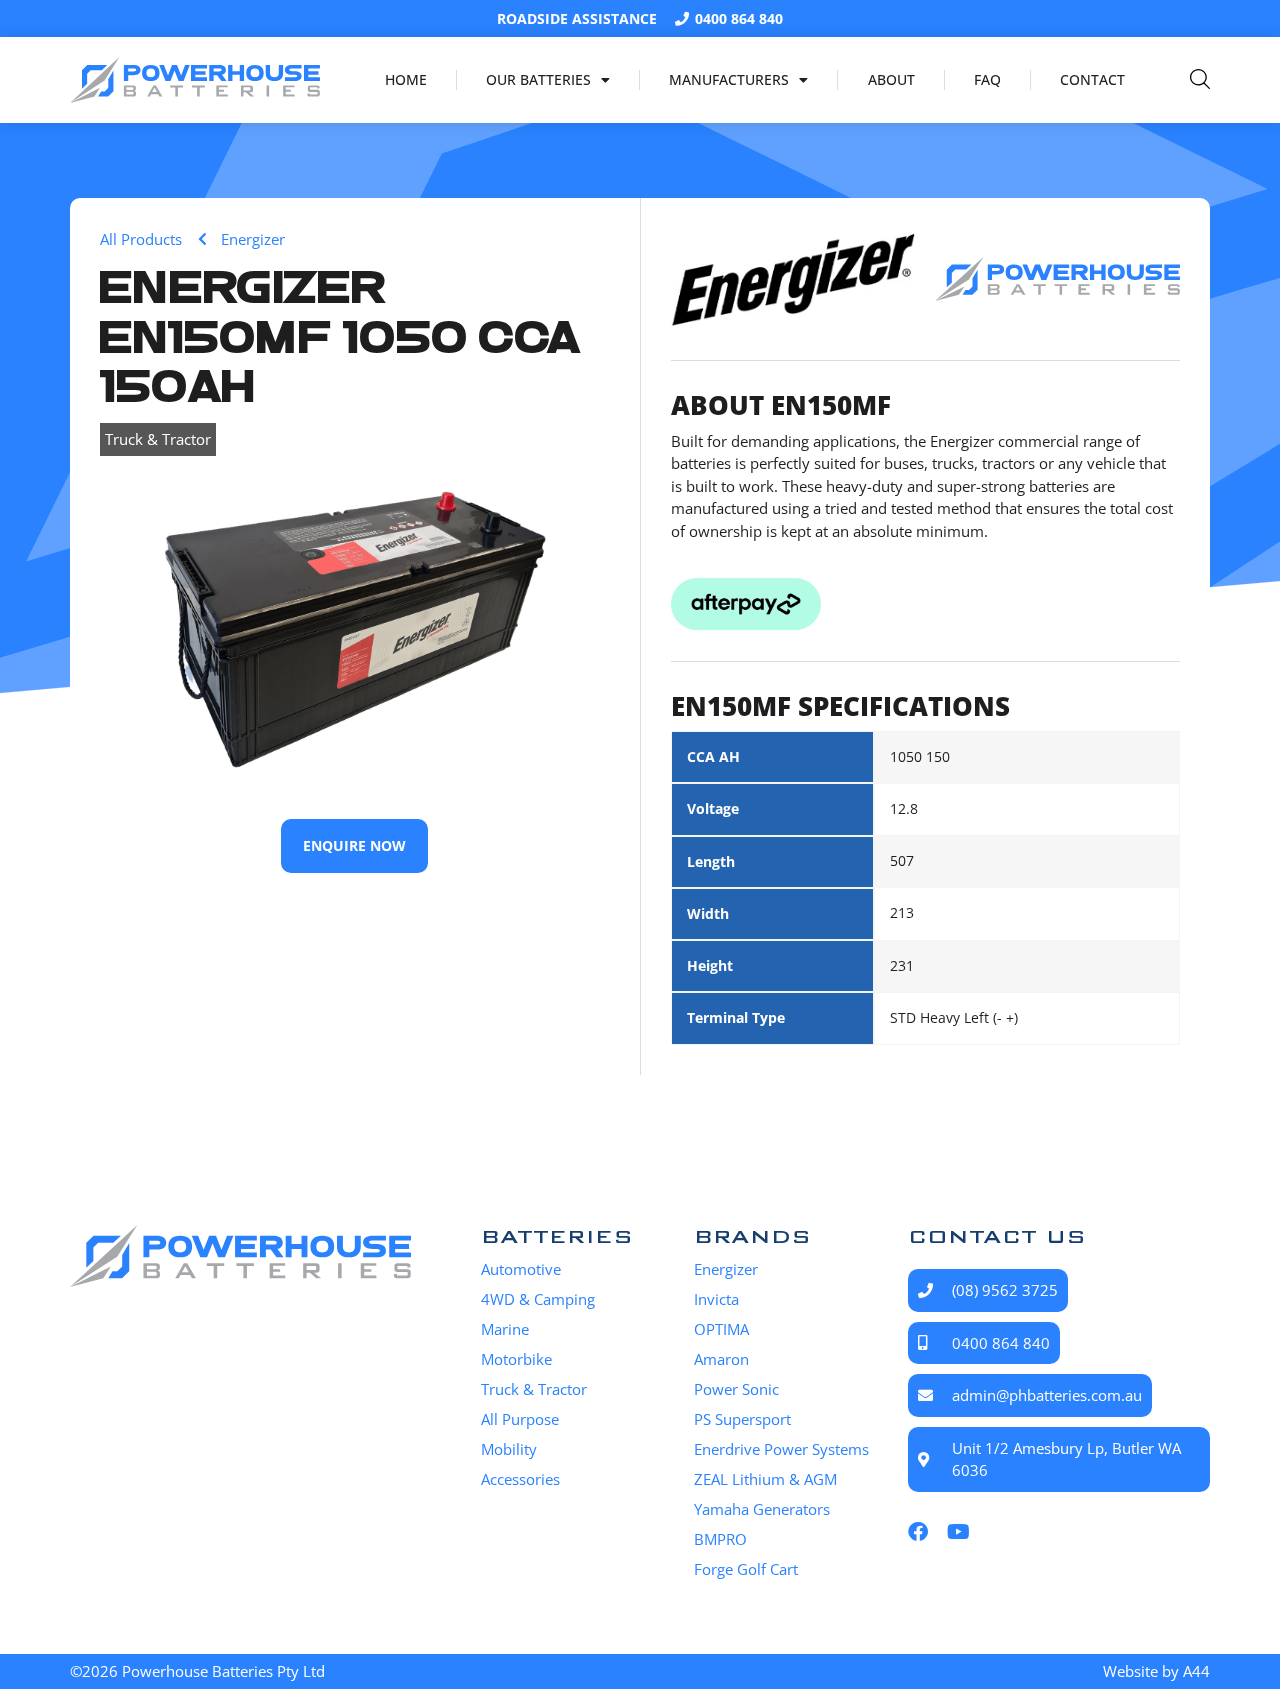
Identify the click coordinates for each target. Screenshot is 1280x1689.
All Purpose (520, 1419)
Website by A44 (1156, 1671)
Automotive (521, 1269)
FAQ (987, 79)
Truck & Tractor (158, 439)
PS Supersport (742, 1419)
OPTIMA (721, 1329)
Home (406, 79)
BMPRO (720, 1539)
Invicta (716, 1299)
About (891, 79)
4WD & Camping (538, 1299)
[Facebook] (918, 1532)
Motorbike (516, 1359)
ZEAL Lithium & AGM (765, 1479)
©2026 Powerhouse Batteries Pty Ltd (197, 1671)
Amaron (721, 1359)
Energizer (726, 1269)
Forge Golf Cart (746, 1569)
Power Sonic (736, 1389)
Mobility (509, 1449)
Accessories (520, 1479)
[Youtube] (958, 1532)
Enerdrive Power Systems (781, 1449)
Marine (505, 1329)
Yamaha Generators (762, 1509)
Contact (1092, 79)
